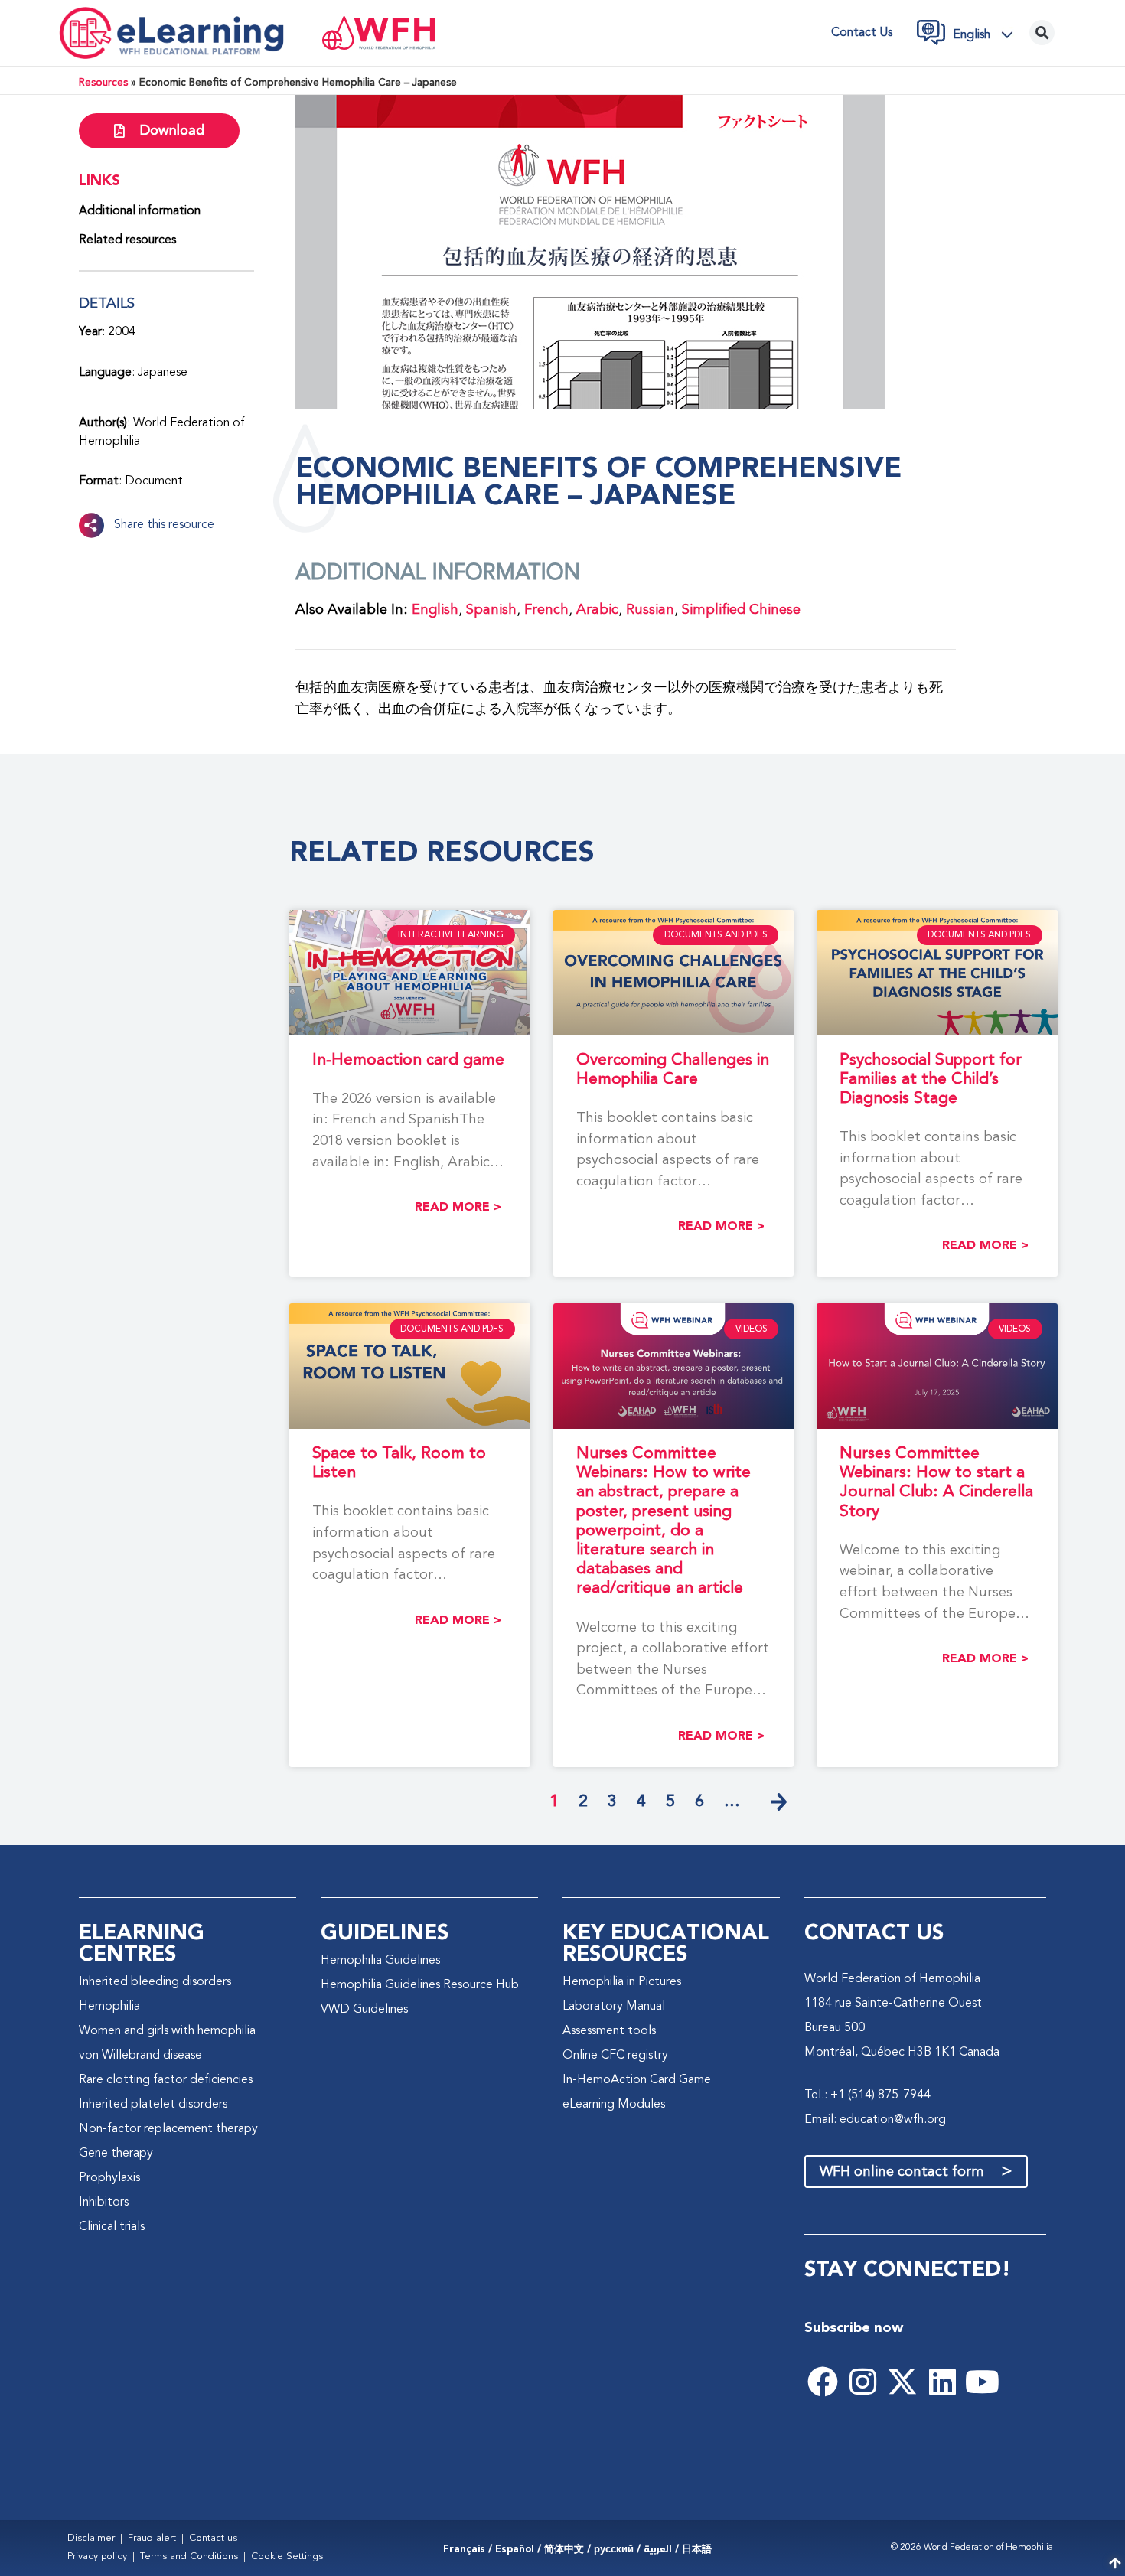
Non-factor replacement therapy (168, 2129)
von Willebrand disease (140, 2056)
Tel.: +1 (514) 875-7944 (867, 2095)
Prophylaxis (109, 2178)
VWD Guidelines (364, 2010)
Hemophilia (109, 2007)
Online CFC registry (615, 2056)
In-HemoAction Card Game (637, 2080)
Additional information (140, 211)
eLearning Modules (614, 2105)
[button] (987, 34)
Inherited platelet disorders (153, 2105)
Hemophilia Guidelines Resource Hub (420, 1985)
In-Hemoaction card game (408, 1060)
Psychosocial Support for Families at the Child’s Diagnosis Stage (931, 1079)
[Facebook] (823, 2382)
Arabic (597, 610)
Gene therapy (116, 2154)
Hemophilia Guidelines (380, 1961)
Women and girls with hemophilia (167, 2031)
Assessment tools (609, 2031)
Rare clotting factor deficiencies (166, 2080)
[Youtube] (982, 2382)
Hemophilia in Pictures (622, 1982)
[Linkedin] (942, 2382)
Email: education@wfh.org (875, 2120)
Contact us (862, 33)
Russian (650, 610)
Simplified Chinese (741, 610)
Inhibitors (104, 2203)
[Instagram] (862, 2382)
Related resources (127, 240)
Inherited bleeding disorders (155, 1982)
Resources (103, 83)
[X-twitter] (902, 2382)
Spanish (491, 610)
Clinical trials (112, 2227)
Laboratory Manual (614, 2007)
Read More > (458, 1207)
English (435, 610)
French (546, 610)
